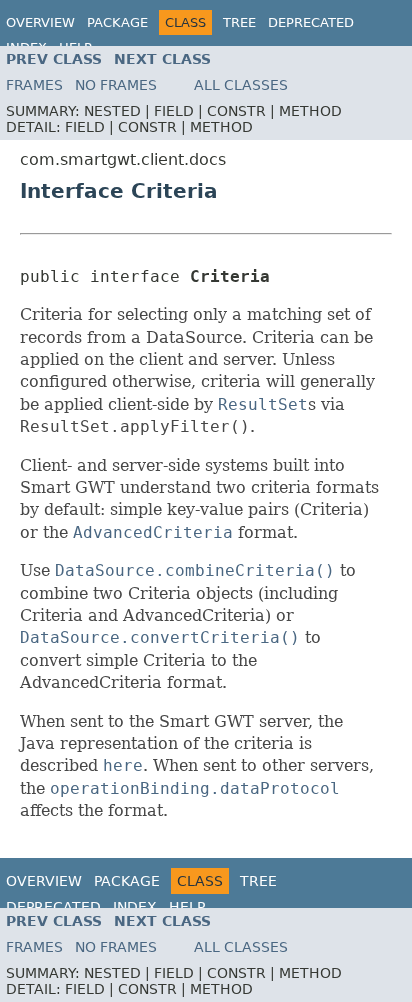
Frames (34, 85)
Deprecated (311, 22)
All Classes (241, 85)
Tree (239, 22)
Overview (40, 22)
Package (117, 22)
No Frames (116, 85)
